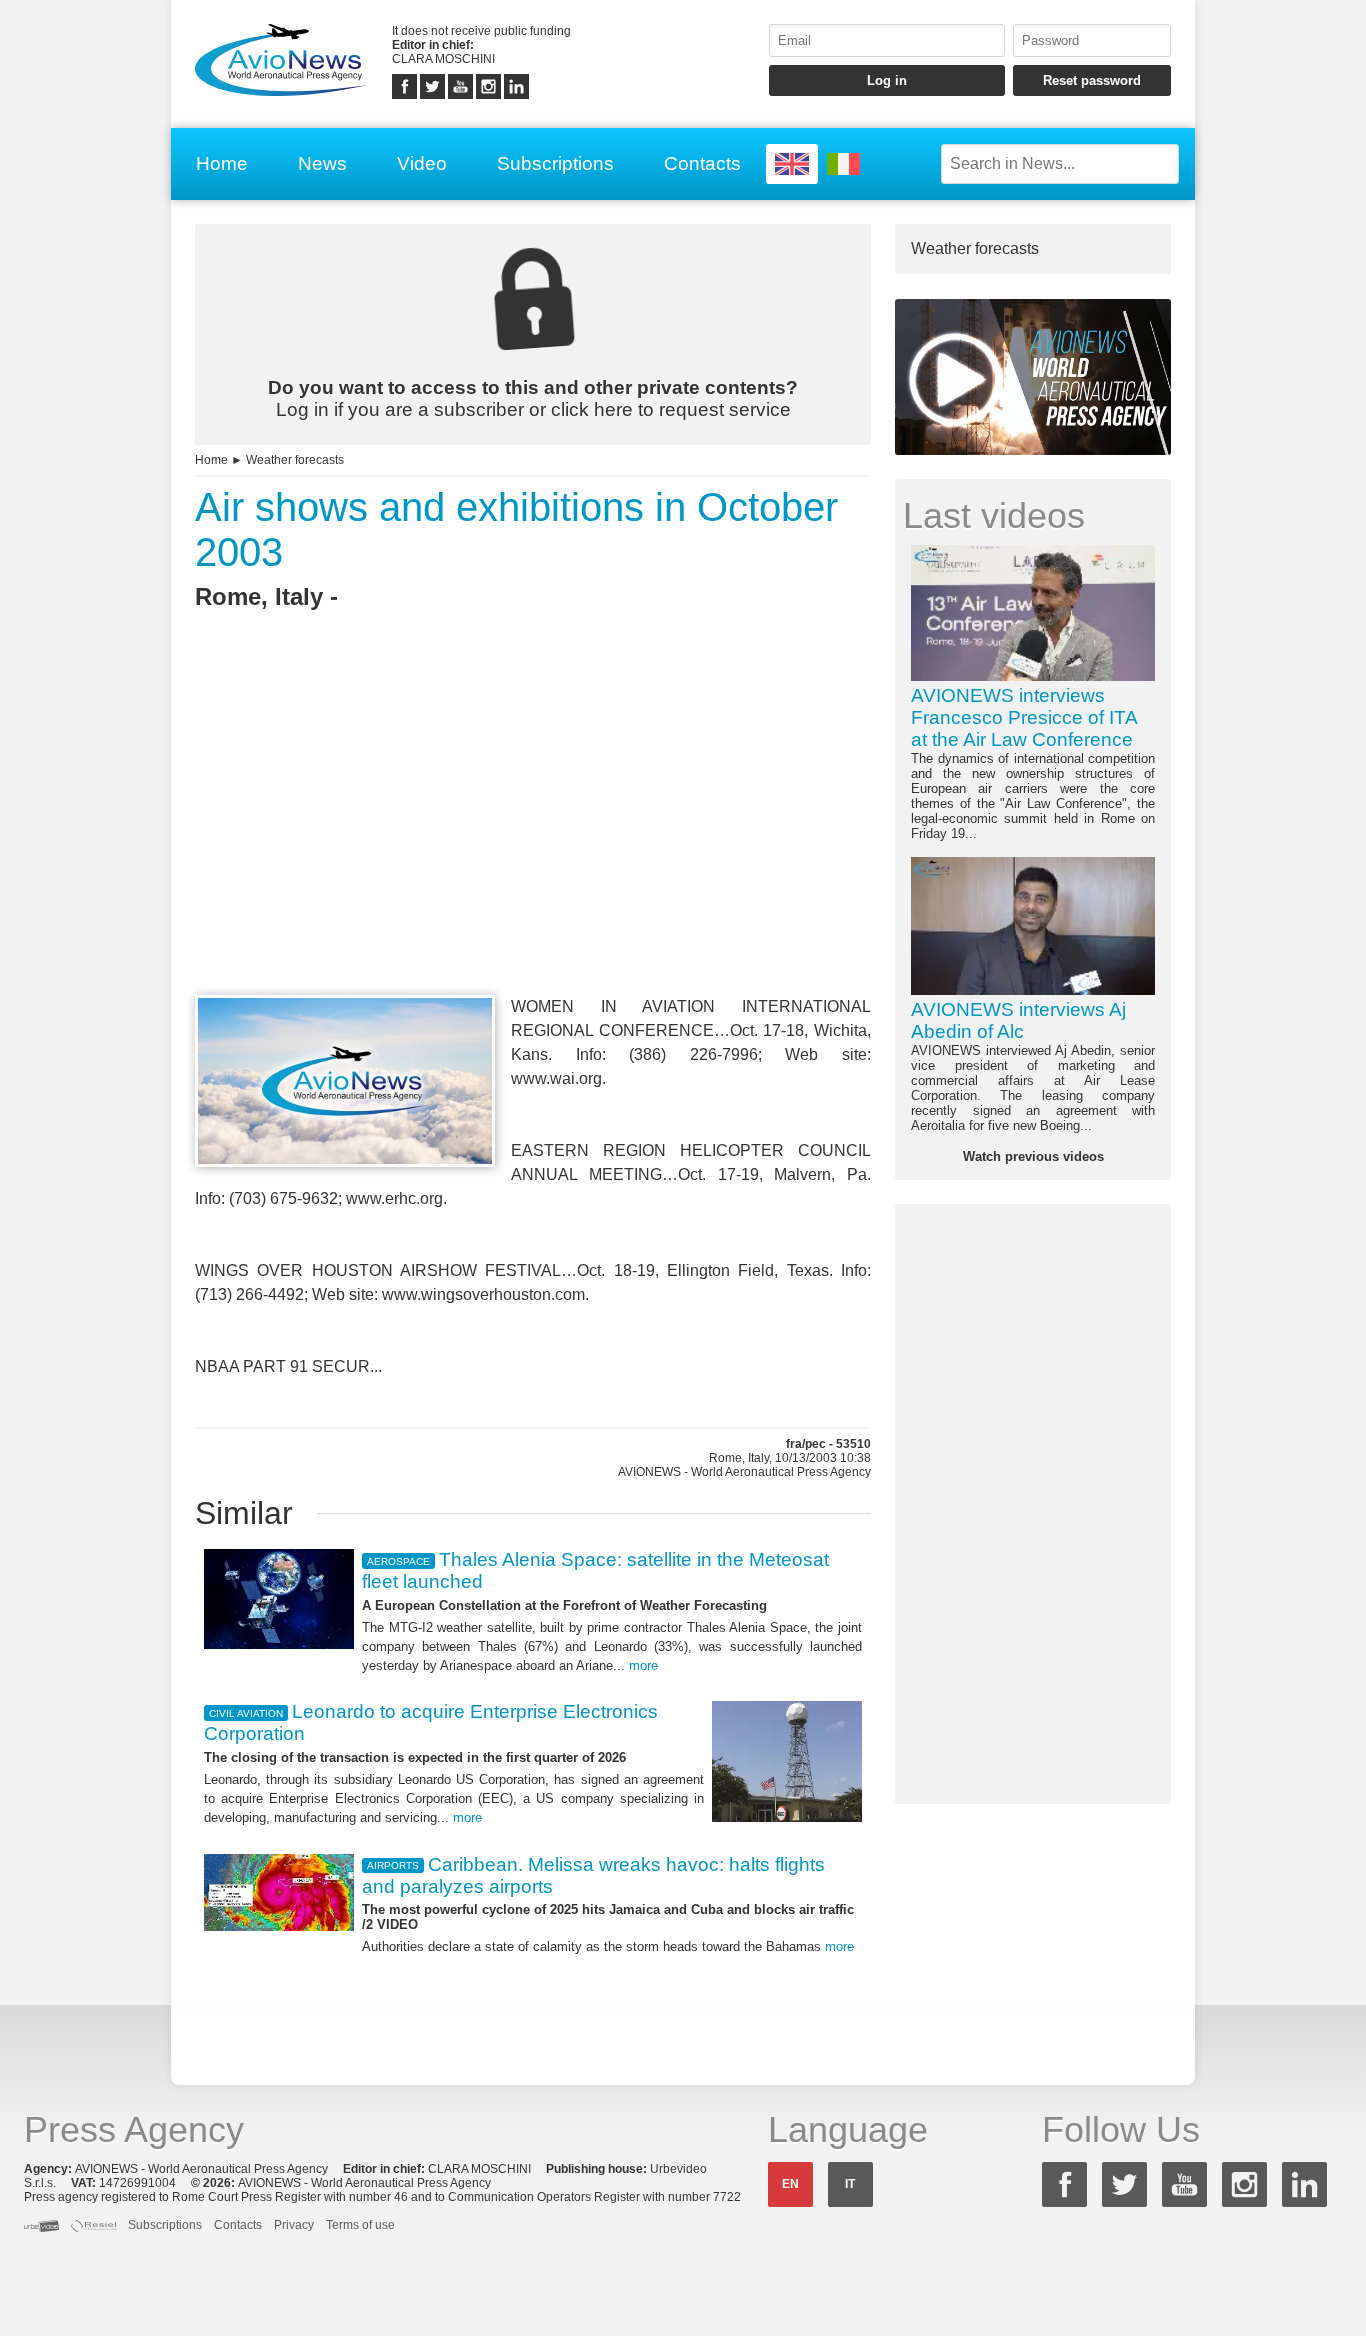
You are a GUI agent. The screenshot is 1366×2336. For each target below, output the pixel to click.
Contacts (702, 163)
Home (222, 163)
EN (790, 2184)
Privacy (294, 2225)
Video (422, 163)
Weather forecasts (295, 460)
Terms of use (360, 2225)
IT (850, 2184)
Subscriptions (555, 163)
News (322, 163)
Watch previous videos (1033, 1156)
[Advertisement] (533, 839)
